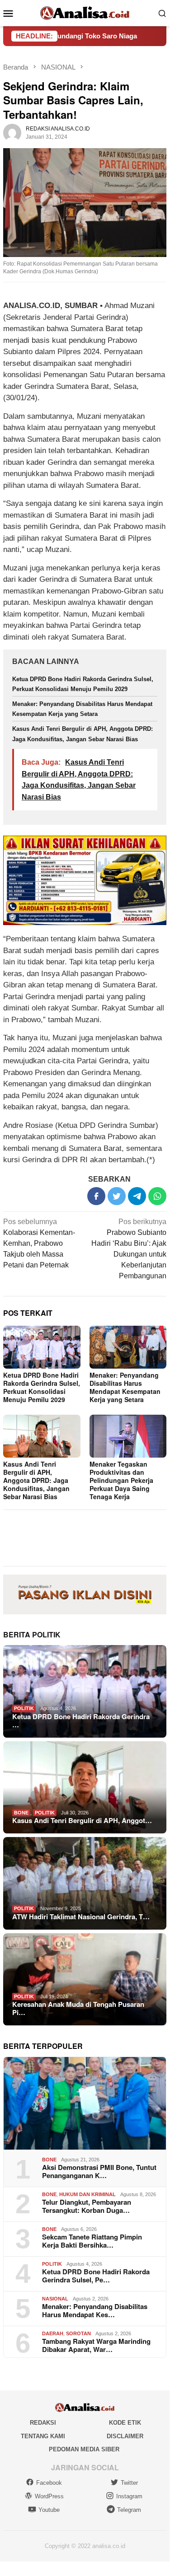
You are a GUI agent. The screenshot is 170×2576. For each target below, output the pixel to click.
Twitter (129, 2483)
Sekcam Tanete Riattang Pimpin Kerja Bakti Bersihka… (92, 2241)
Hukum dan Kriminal (87, 2194)
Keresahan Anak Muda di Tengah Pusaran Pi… (78, 2008)
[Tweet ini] (117, 1196)
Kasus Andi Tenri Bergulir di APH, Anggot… (82, 1820)
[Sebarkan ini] (96, 1196)
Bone (21, 1813)
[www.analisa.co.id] (85, 12)
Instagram (129, 2496)
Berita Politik (32, 1634)
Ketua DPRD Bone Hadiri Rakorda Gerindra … (81, 1720)
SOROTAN (78, 2333)
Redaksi (43, 2423)
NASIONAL (55, 2299)
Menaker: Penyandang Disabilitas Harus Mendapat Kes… (95, 2310)
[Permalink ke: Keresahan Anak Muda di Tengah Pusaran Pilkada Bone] (85, 1980)
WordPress (49, 2496)
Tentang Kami (43, 2436)
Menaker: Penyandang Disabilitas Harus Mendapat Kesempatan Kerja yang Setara (125, 1387)
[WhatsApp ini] (157, 1196)
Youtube (49, 2510)
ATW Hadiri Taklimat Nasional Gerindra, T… (81, 1917)
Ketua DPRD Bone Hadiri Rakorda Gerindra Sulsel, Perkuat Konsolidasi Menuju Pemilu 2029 (42, 1387)
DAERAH (53, 2333)
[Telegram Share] (137, 1196)
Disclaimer (125, 2436)
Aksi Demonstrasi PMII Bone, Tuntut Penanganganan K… (99, 2171)
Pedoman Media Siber (84, 2449)
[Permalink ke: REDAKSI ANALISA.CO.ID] (12, 132)
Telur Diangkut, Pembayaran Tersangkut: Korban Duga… (87, 2206)
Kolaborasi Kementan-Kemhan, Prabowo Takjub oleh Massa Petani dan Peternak (39, 1243)
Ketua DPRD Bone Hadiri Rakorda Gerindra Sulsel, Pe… (96, 2276)
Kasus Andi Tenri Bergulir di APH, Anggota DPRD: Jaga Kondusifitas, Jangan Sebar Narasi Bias (36, 1480)
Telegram (129, 2510)
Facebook (49, 2483)
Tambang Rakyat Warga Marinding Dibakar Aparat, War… (96, 2345)
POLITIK (24, 1708)
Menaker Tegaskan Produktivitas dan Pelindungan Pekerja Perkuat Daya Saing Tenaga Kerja (121, 1480)
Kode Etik (125, 2423)
